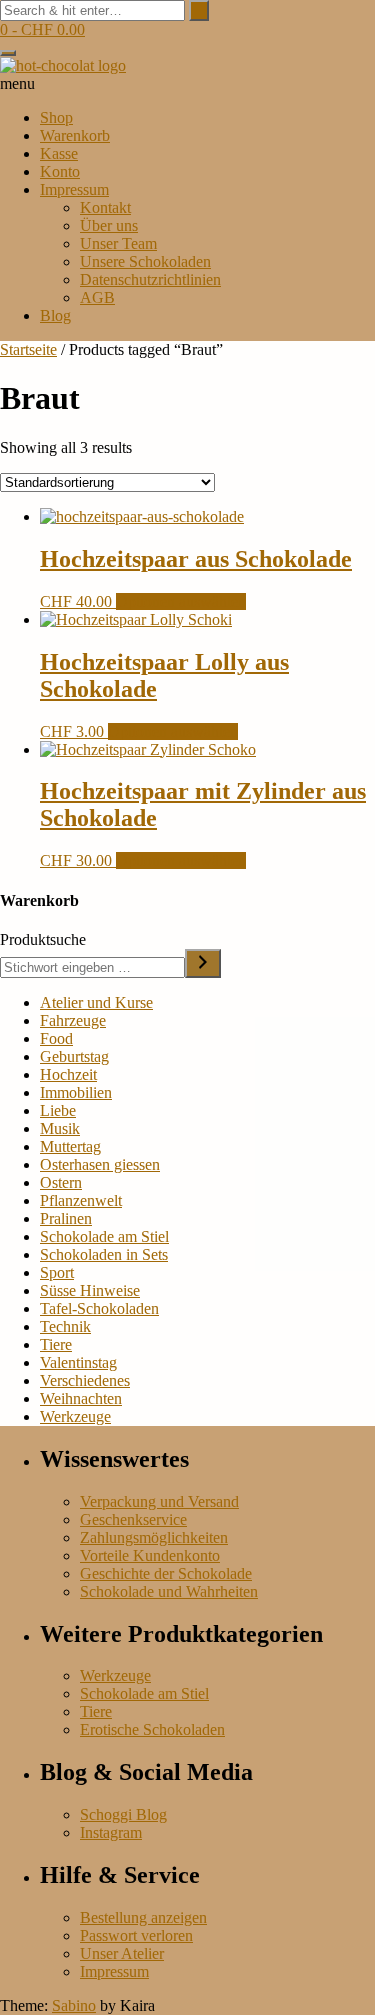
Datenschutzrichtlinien (150, 279)
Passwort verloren (136, 1935)
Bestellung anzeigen (143, 1917)
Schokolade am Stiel (104, 1236)
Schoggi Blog (123, 1814)
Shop (56, 117)
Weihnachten (81, 1398)
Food (56, 1038)
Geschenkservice (133, 1519)
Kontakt (105, 207)
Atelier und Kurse (96, 1002)
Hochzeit (68, 1074)
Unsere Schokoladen (145, 261)
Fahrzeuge (73, 1020)
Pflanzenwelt (81, 1200)
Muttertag (70, 1146)
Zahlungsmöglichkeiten (154, 1537)
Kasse (59, 153)
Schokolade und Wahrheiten (169, 1591)
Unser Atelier (122, 1953)
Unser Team (118, 243)
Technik (65, 1326)
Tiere (56, 1344)
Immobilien (76, 1092)
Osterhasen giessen (100, 1164)
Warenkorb (75, 135)
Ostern (61, 1182)
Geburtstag (74, 1056)
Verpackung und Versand (159, 1501)
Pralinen (66, 1218)
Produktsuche (43, 939)
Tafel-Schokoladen (99, 1308)
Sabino (74, 2005)
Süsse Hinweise (90, 1290)
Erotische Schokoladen (152, 1729)
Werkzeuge (75, 1416)
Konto (60, 171)
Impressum (74, 189)
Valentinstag (78, 1362)
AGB (97, 297)
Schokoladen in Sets (104, 1254)
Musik (60, 1128)
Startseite (28, 349)
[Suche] (203, 963)
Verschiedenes (85, 1380)
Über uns (109, 225)
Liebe (58, 1110)
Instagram (111, 1832)
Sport (57, 1272)
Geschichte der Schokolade (166, 1573)
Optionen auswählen (181, 601)
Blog (55, 315)
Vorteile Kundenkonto (150, 1555)
